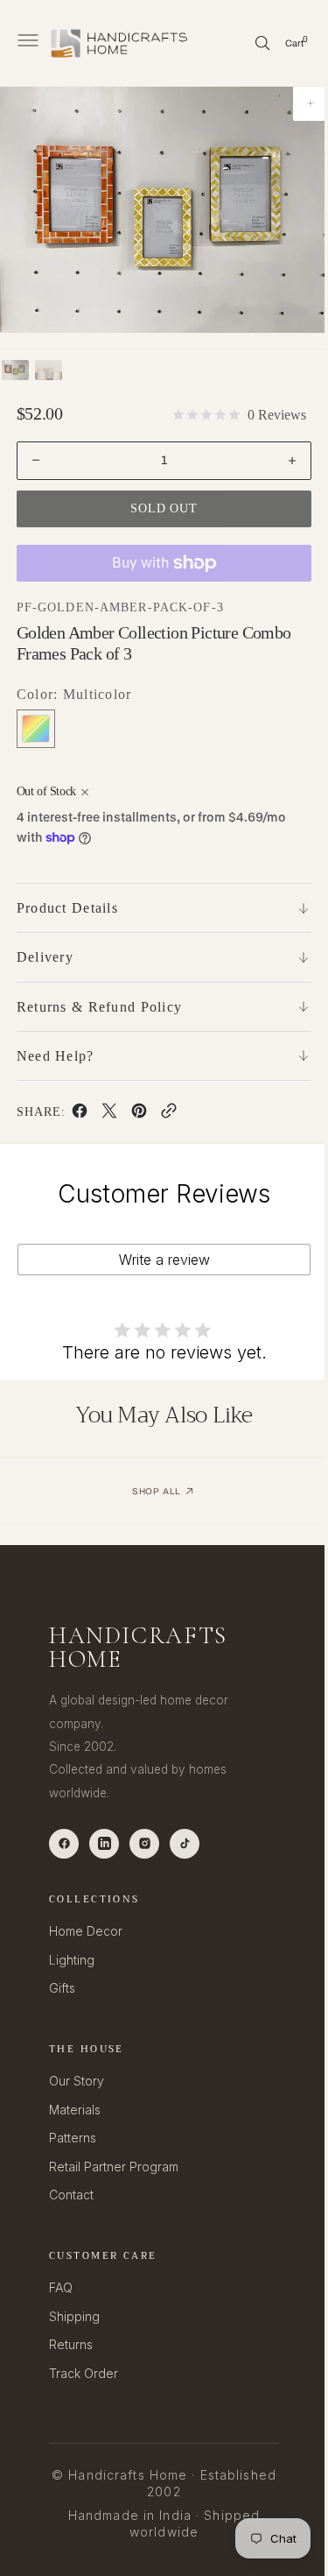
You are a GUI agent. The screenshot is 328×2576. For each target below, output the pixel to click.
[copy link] (169, 1114)
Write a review (157, 1260)
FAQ (61, 2287)
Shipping (74, 2316)
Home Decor (86, 1931)
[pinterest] (139, 1114)
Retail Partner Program (114, 2167)
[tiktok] (185, 1844)
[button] (26, 43)
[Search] (249, 43)
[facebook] (80, 1114)
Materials (75, 2110)
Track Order (84, 2373)
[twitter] (109, 1114)
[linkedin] (104, 1844)
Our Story (77, 2081)
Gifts (62, 1988)
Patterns (73, 2138)
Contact (71, 2195)
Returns (71, 2344)
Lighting (72, 1960)
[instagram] (144, 1844)
